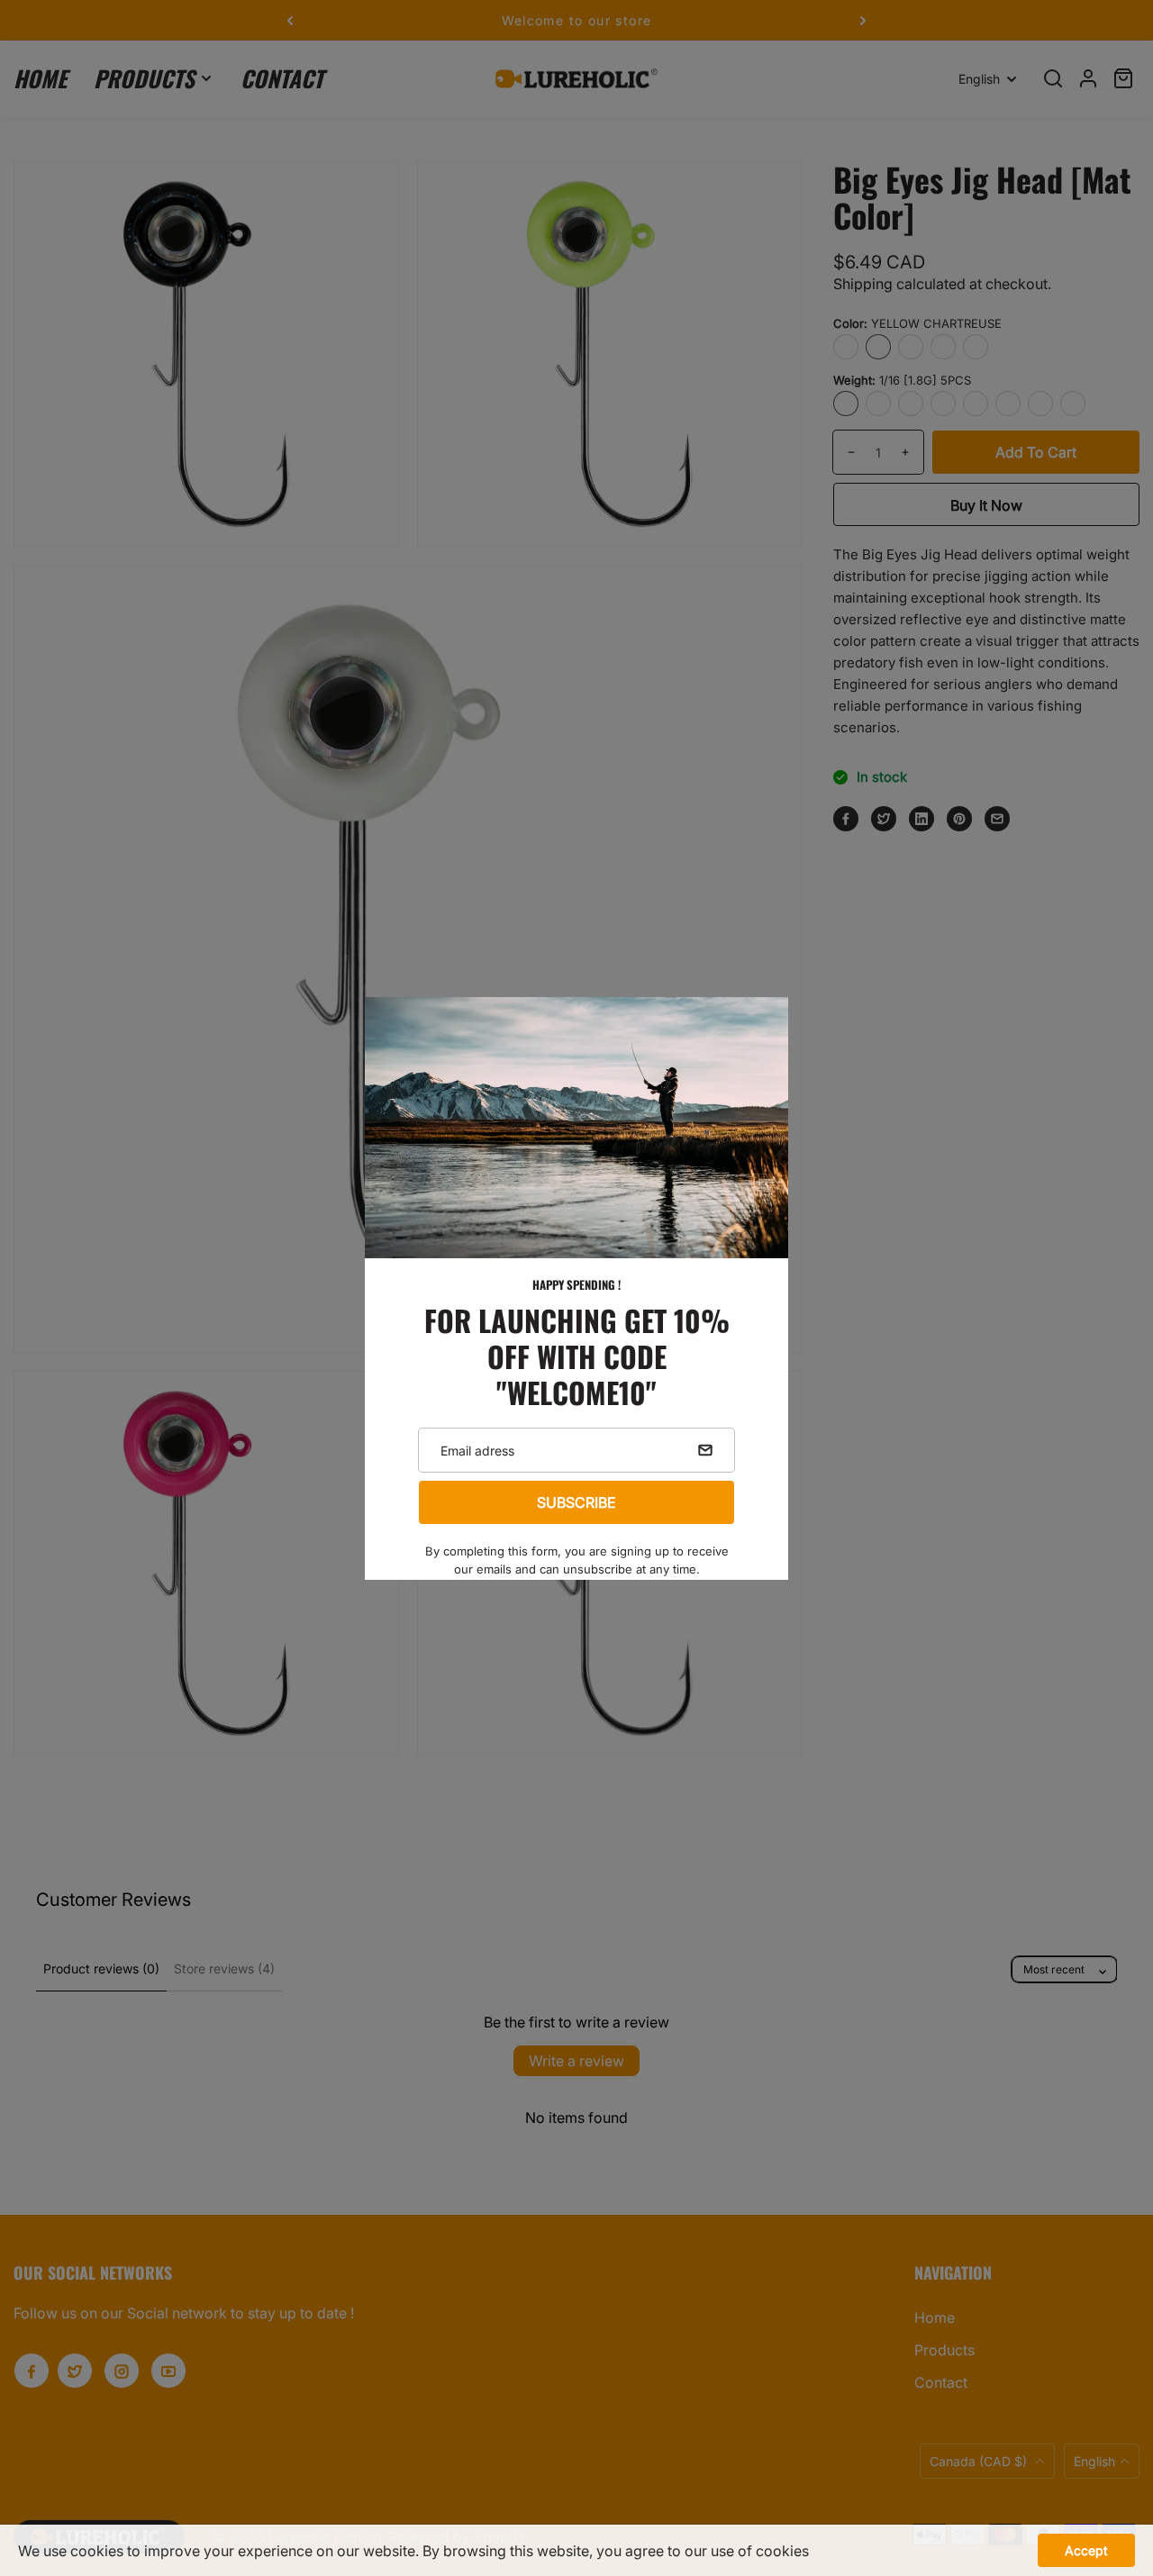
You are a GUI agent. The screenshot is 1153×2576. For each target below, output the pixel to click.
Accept (1086, 2550)
